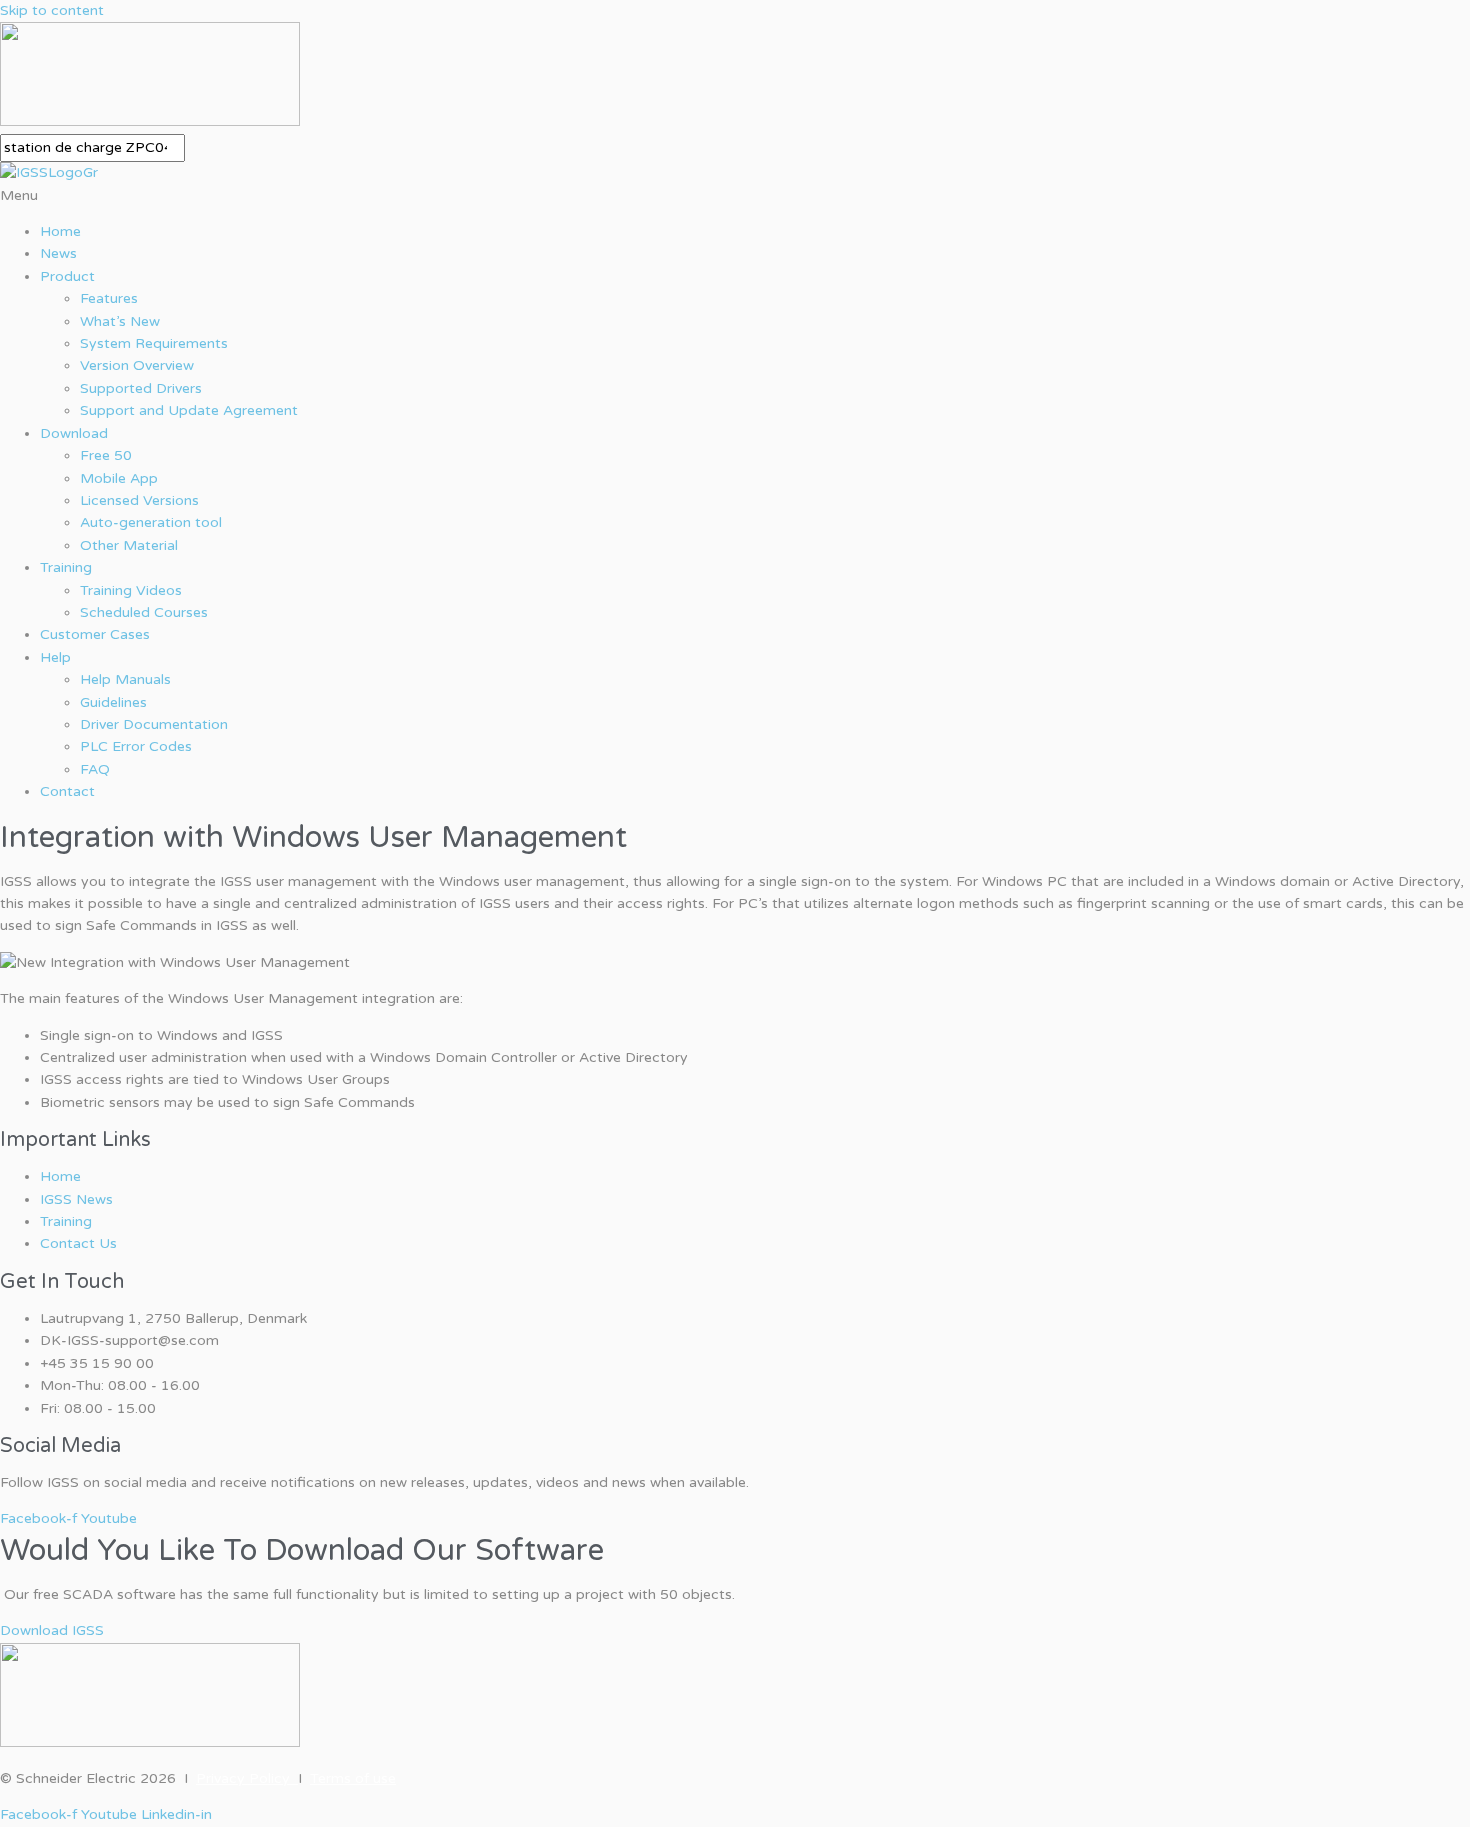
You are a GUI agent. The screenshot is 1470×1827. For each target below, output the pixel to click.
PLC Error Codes (136, 746)
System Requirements (154, 343)
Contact (67, 791)
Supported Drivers (141, 388)
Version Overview (137, 365)
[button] (735, 196)
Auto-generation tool (151, 522)
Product (67, 276)
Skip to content (52, 10)
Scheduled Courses (144, 612)
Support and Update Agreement (189, 410)
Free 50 (106, 455)
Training (66, 567)
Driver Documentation (154, 724)
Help (55, 657)
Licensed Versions (139, 500)
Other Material (129, 545)
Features (109, 298)
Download (74, 433)
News (58, 253)
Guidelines (113, 702)
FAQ (95, 769)
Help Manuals (125, 679)
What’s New (120, 321)
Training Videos (131, 590)
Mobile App (119, 478)
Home (60, 231)
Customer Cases (95, 634)
